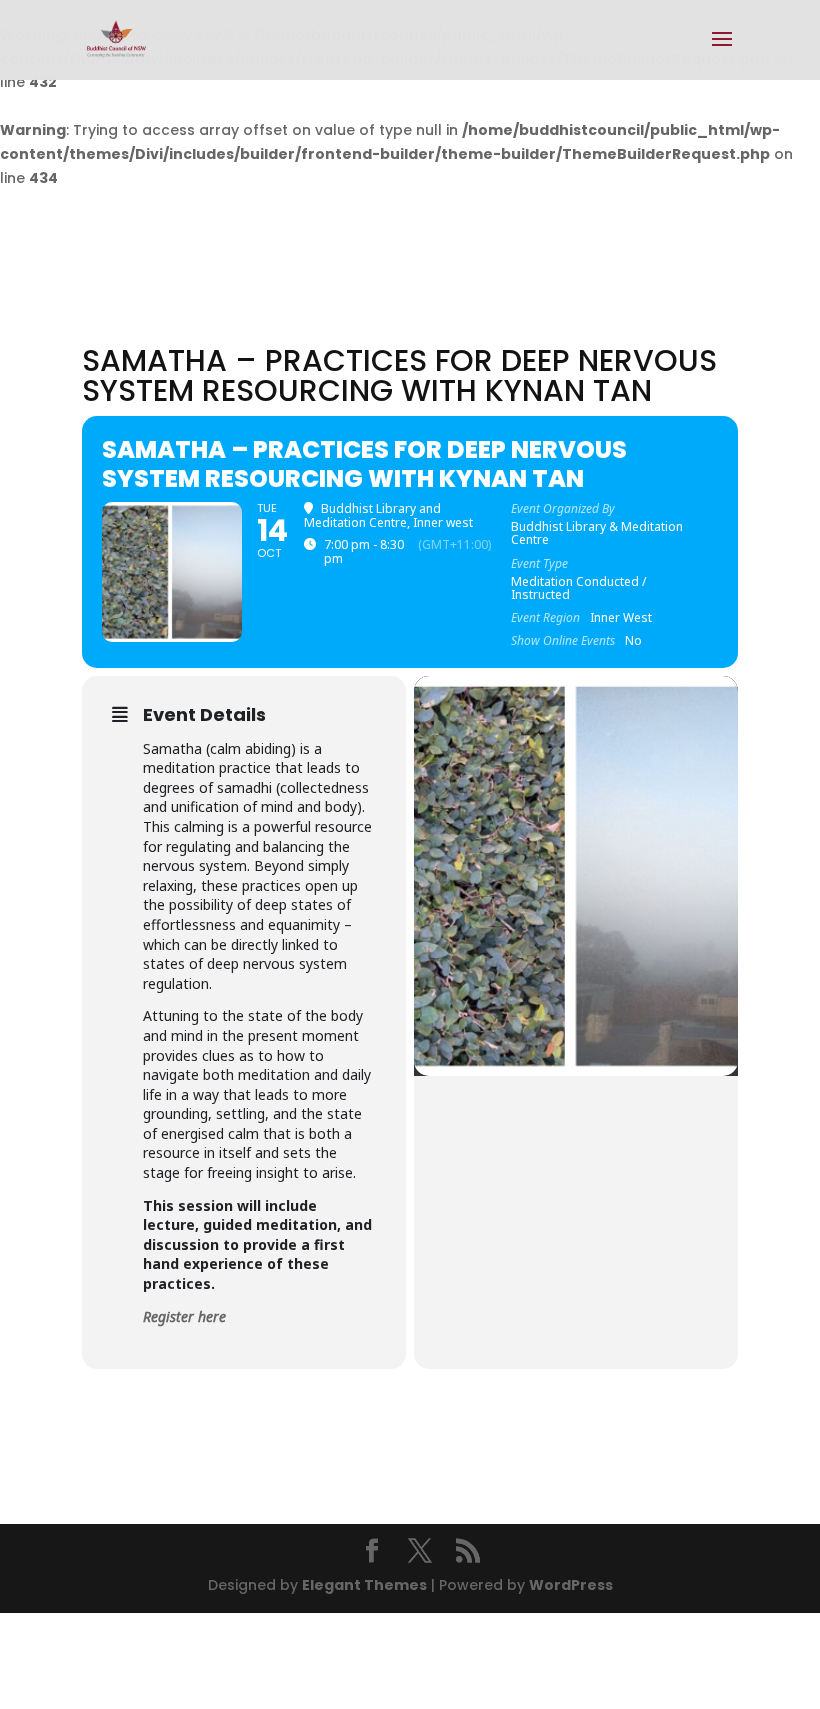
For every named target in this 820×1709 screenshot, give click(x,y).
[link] (116, 39)
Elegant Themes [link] (364, 1585)
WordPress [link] (571, 1585)
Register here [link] (184, 1316)
